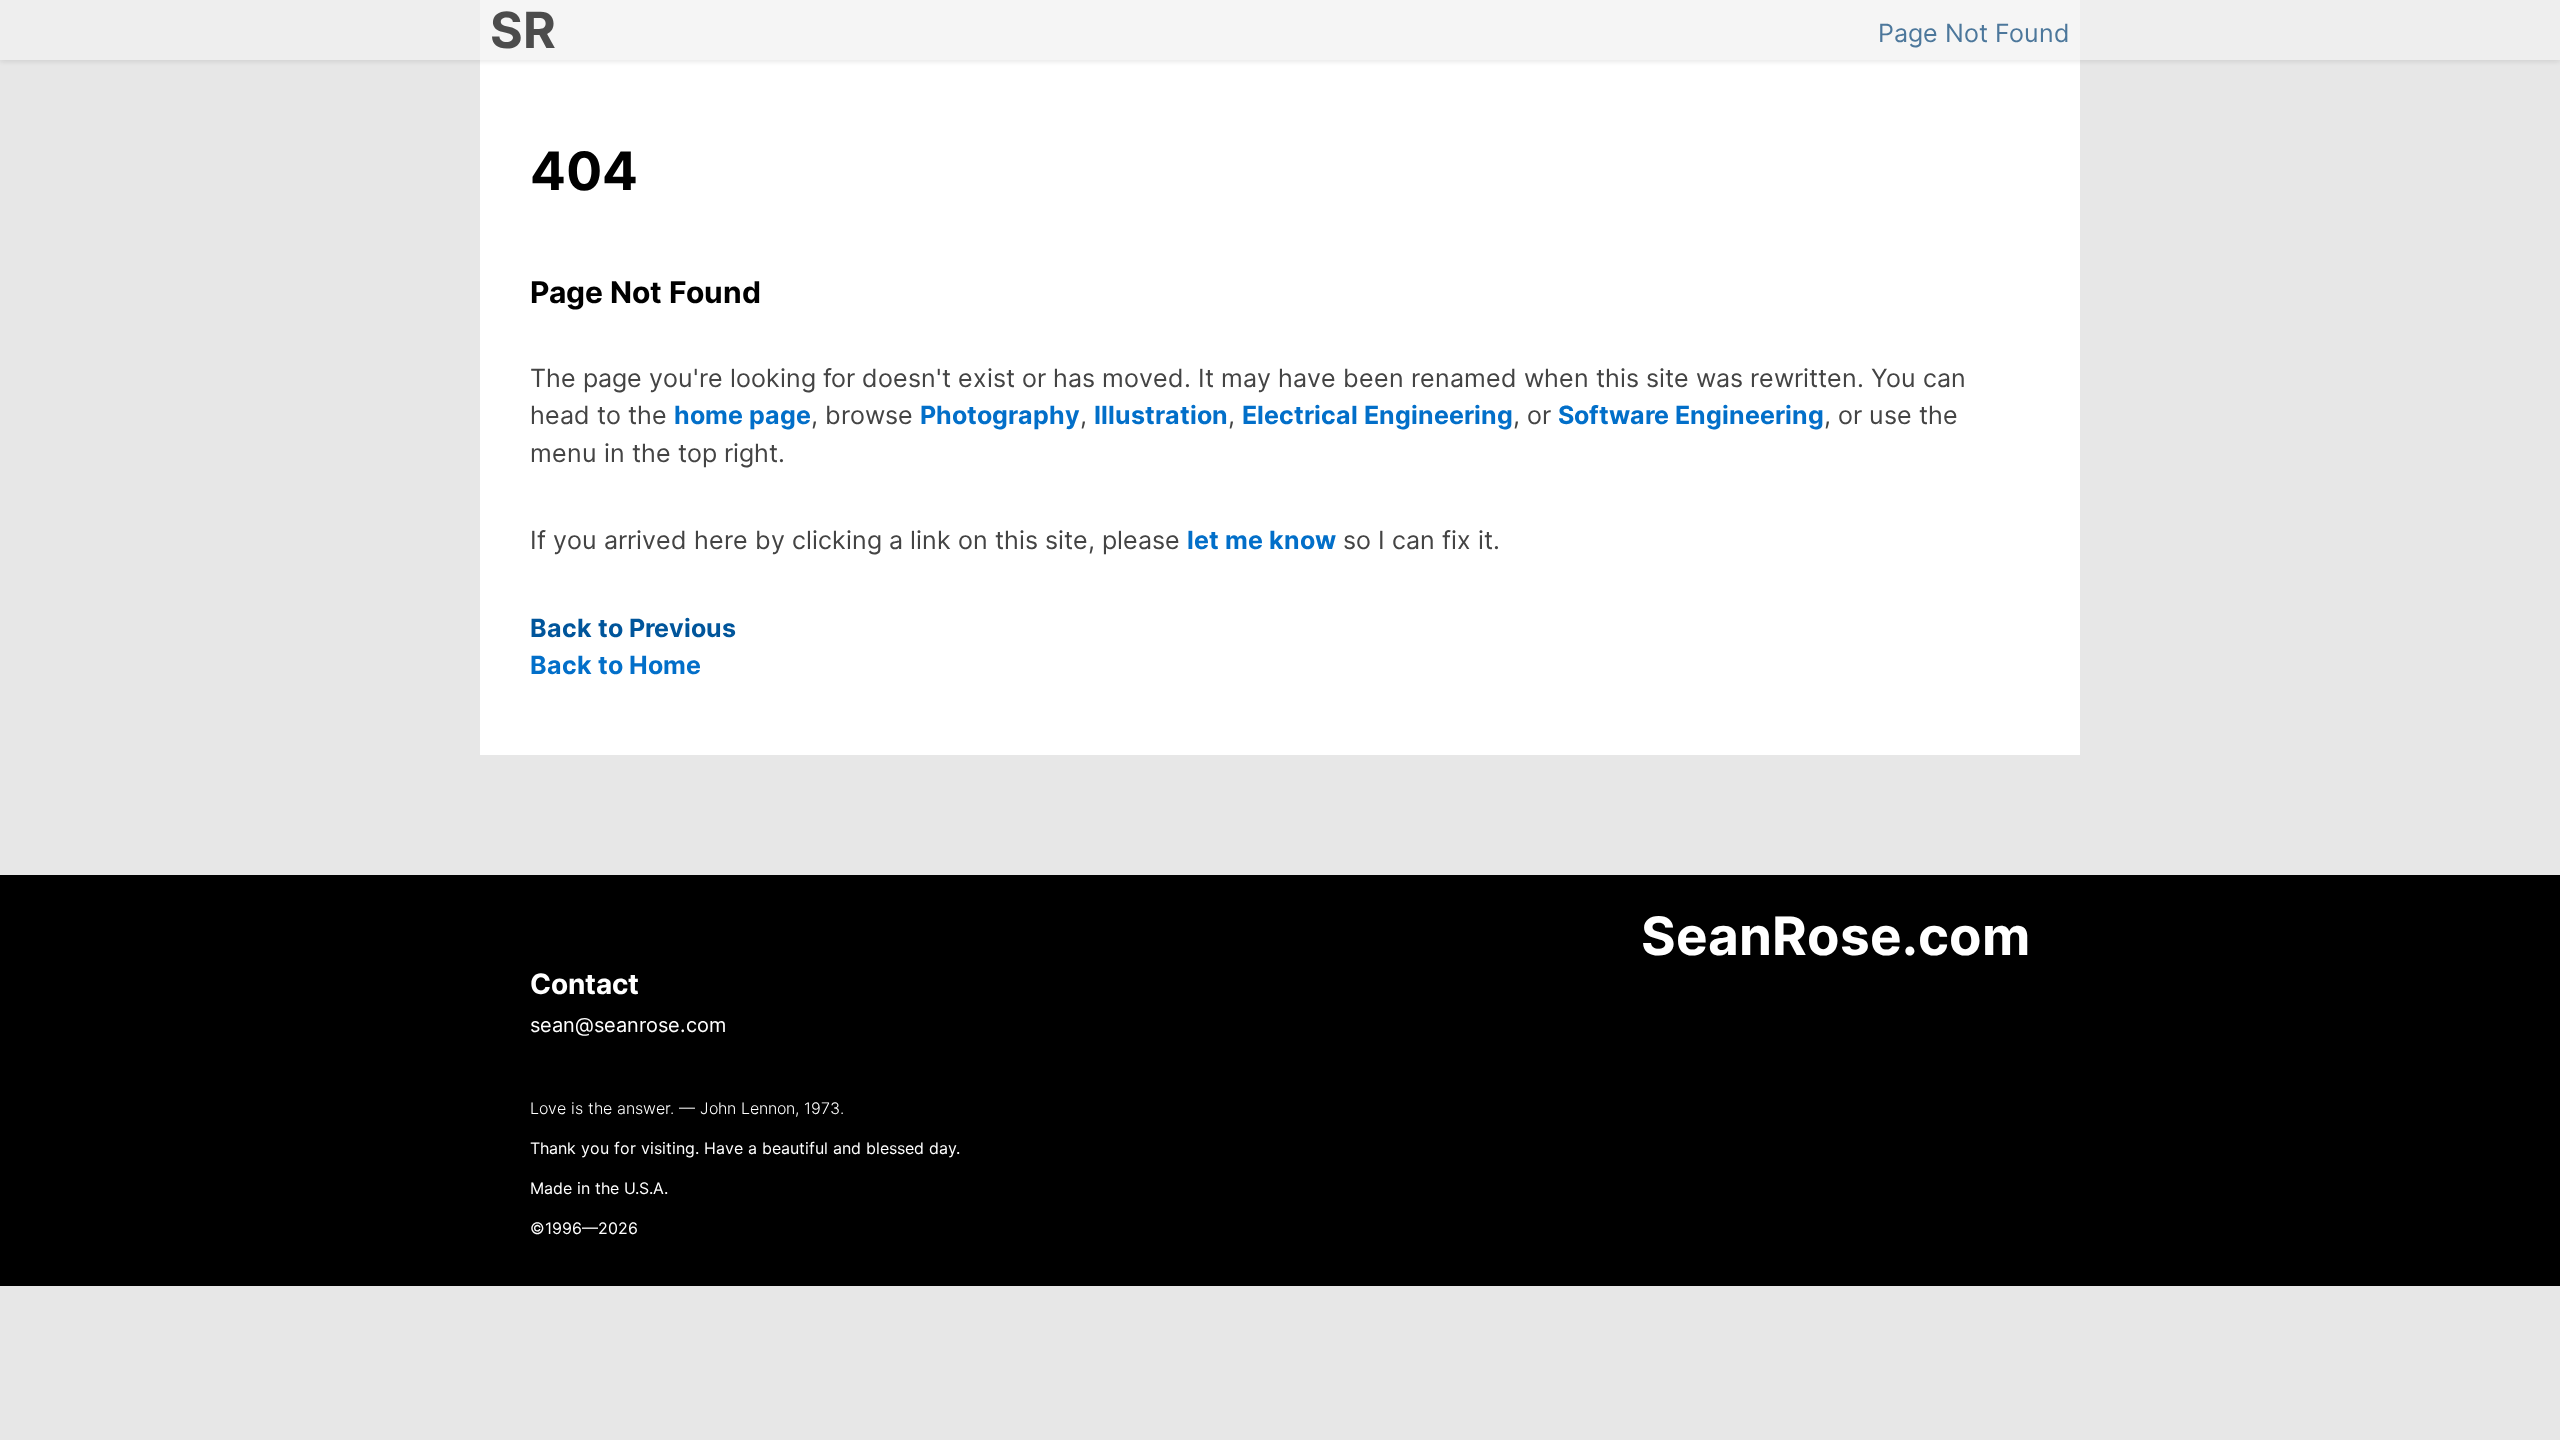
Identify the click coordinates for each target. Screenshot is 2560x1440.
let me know (1261, 540)
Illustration (1161, 415)
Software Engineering (1691, 415)
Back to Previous (633, 628)
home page (742, 415)
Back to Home (615, 665)
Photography (1000, 415)
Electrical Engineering (1377, 415)
